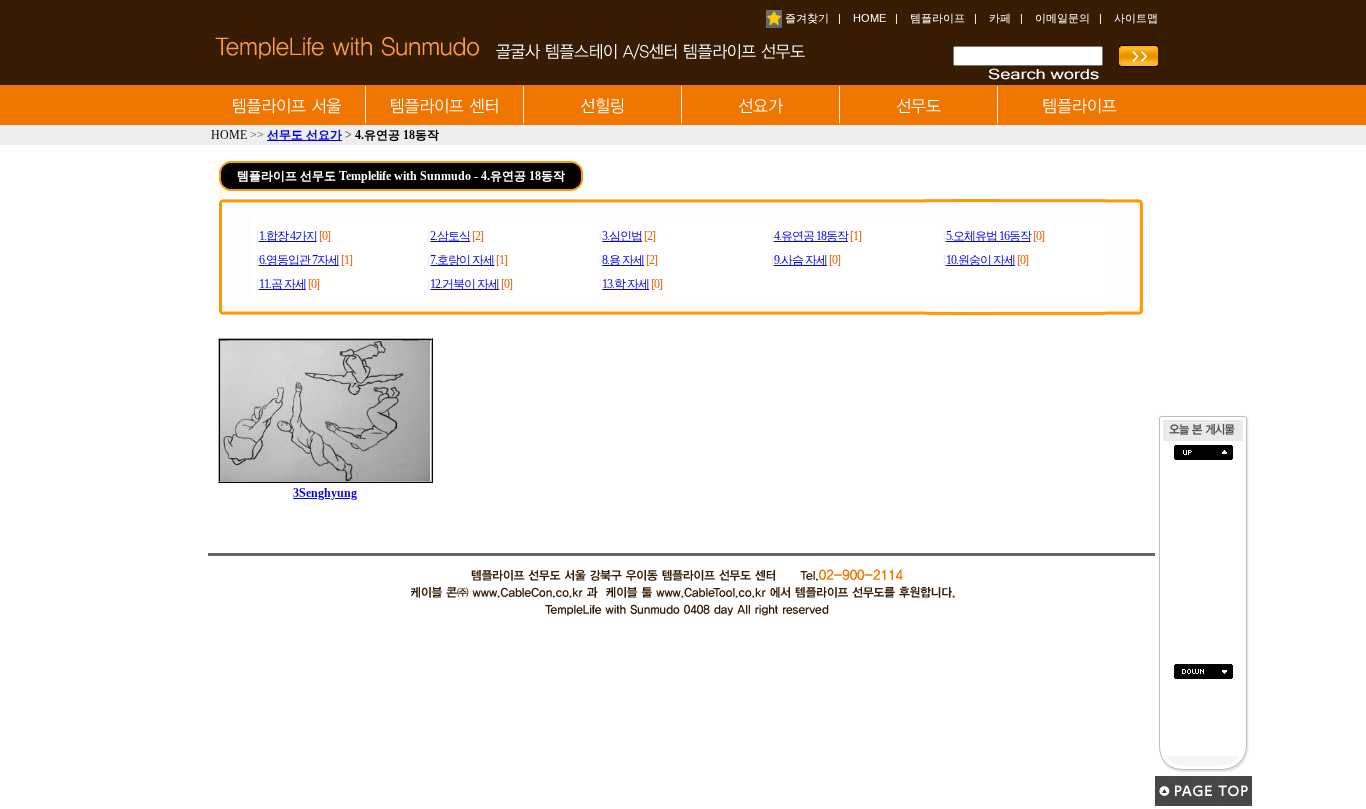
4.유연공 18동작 (811, 236)
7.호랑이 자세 (462, 260)
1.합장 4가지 (288, 236)
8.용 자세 (623, 260)
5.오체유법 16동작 (988, 236)
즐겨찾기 (805, 18)
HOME (869, 18)
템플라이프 (937, 18)
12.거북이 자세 (464, 284)
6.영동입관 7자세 (299, 260)
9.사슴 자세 (800, 260)
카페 (1000, 18)
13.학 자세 (625, 284)
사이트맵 (1136, 18)
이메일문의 (1062, 18)
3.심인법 (622, 236)
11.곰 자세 (282, 284)
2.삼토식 (450, 236)
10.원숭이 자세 (980, 260)
